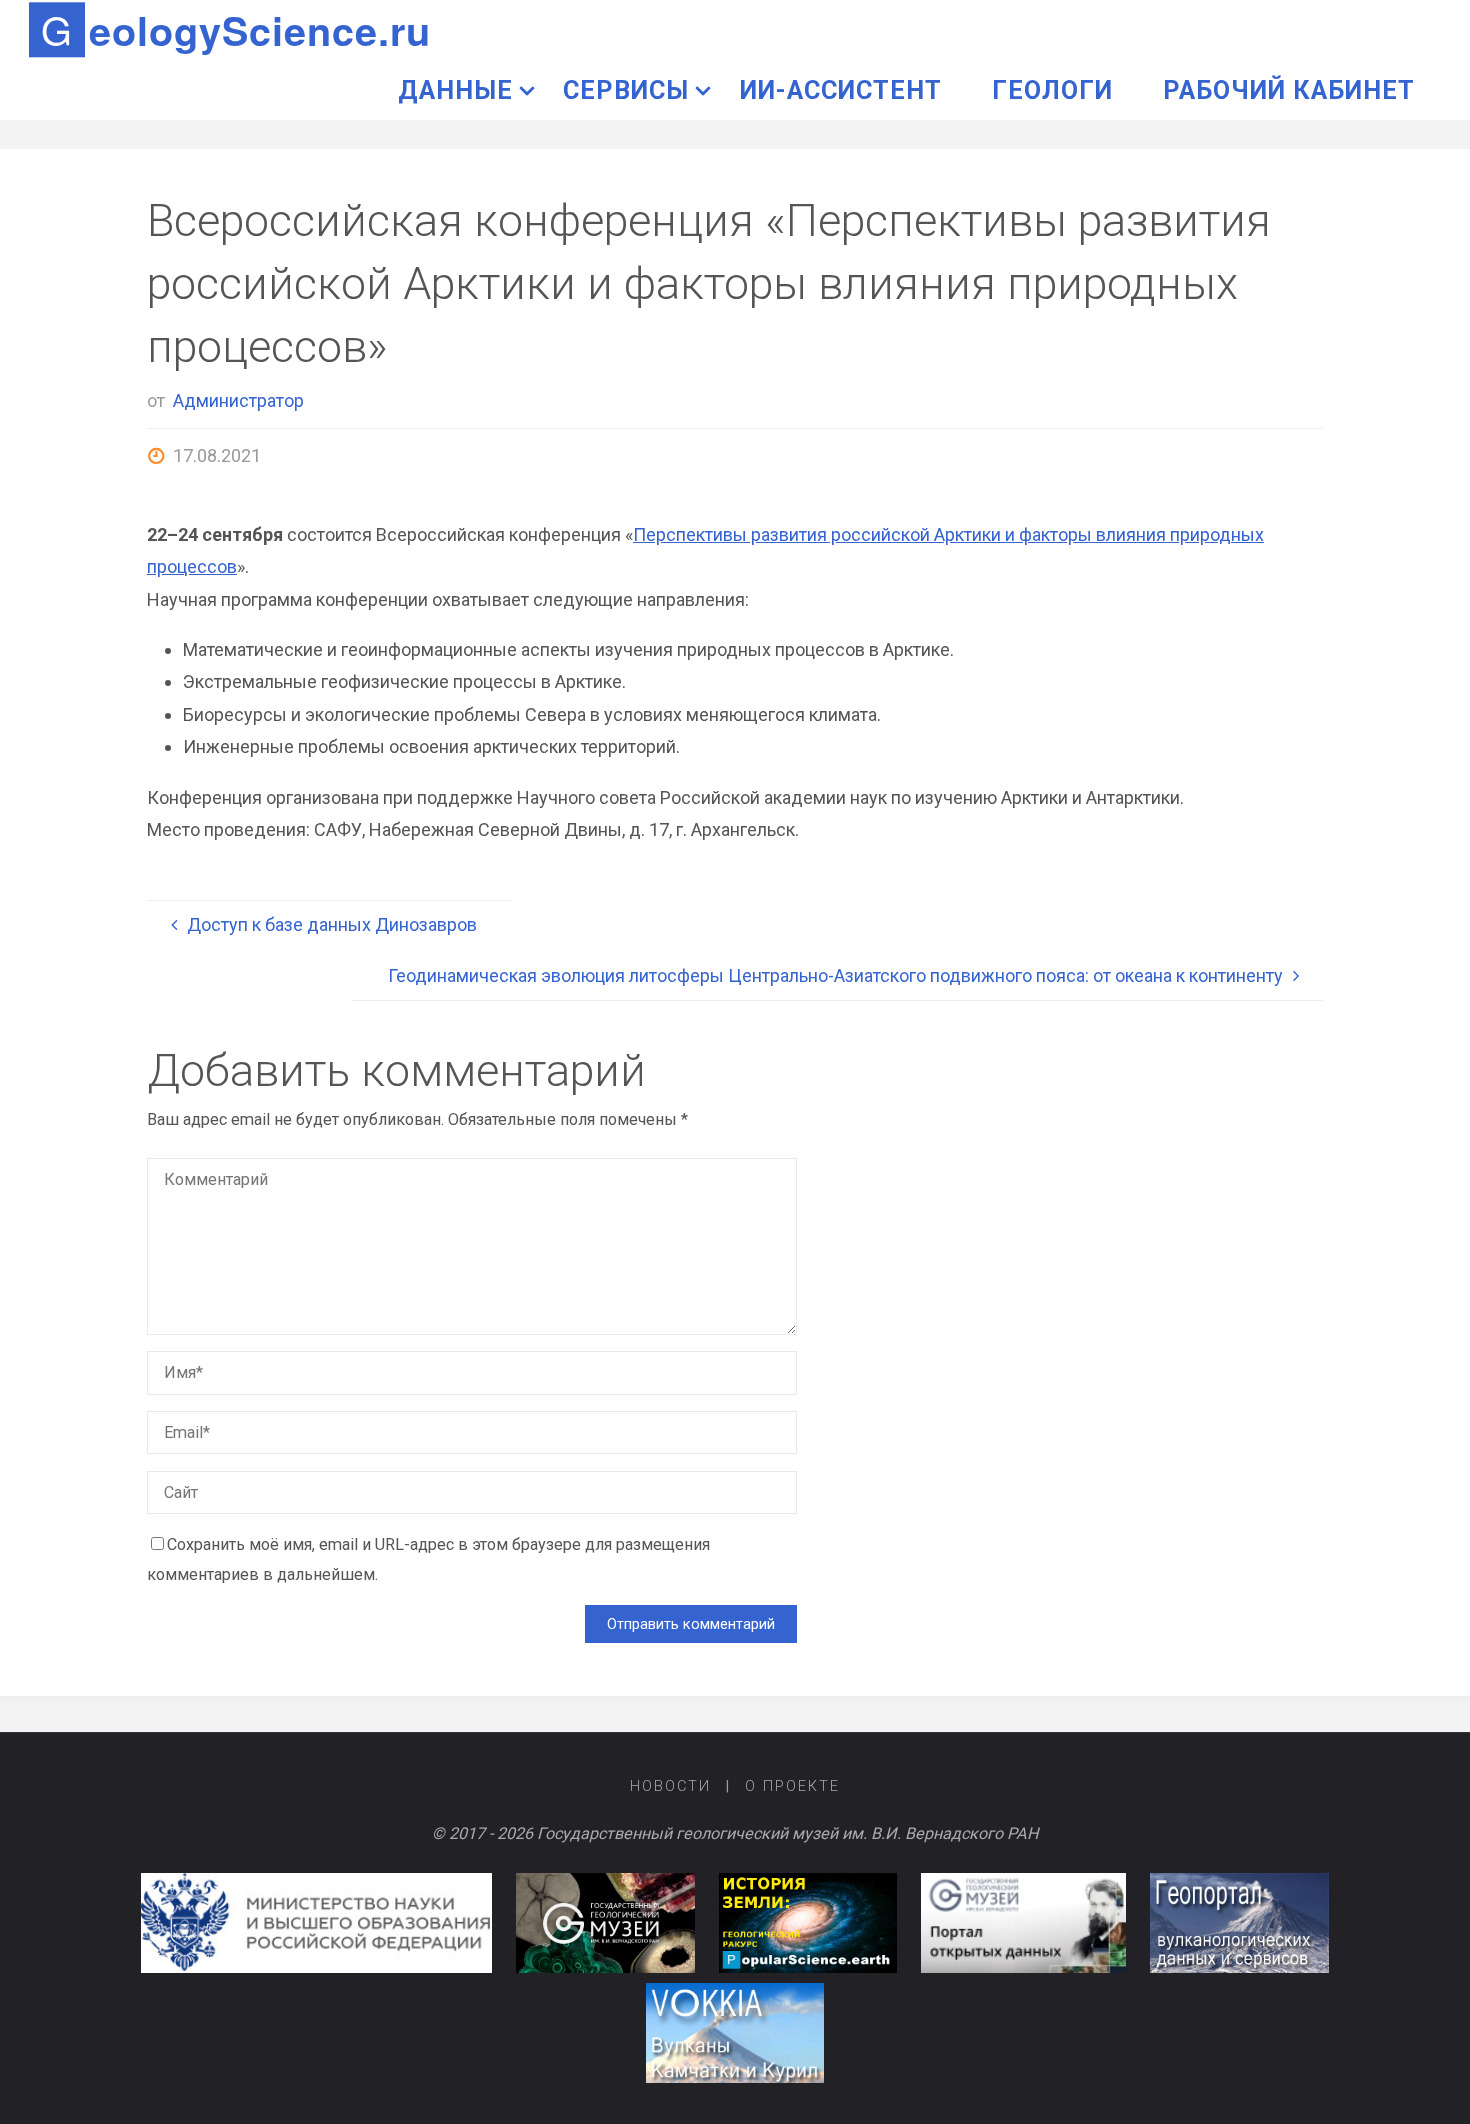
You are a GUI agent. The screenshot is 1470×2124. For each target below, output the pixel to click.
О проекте (792, 1786)
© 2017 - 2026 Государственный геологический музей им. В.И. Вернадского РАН (735, 1833)
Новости (670, 1786)
